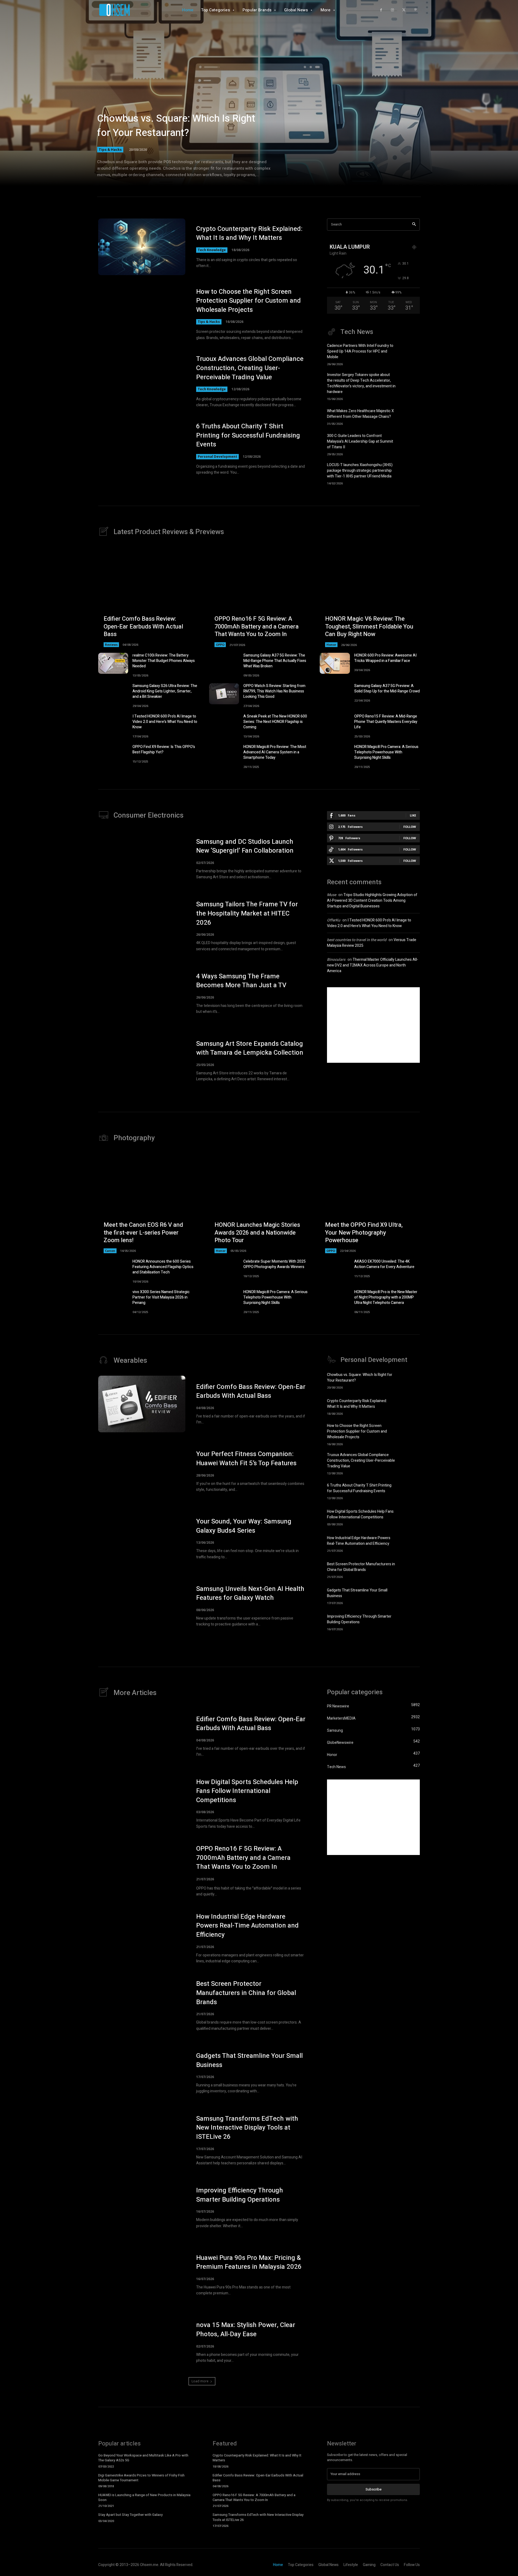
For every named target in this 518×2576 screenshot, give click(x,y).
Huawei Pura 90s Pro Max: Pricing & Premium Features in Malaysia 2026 (249, 2262)
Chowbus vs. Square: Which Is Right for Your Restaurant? (176, 126)
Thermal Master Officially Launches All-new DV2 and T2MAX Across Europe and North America (373, 965)
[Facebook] (381, 10)
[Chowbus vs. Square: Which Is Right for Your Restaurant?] (259, 100)
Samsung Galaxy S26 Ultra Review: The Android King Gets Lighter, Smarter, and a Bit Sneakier (165, 691)
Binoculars (336, 960)
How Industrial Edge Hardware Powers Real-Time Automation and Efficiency (359, 1541)
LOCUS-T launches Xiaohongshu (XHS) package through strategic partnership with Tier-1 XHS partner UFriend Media (360, 471)
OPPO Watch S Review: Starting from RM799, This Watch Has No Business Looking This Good (274, 691)
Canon (110, 1251)
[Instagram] (392, 10)
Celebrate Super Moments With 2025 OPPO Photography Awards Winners (275, 1264)
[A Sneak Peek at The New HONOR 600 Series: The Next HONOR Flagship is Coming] (224, 724)
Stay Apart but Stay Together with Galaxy (130, 2515)
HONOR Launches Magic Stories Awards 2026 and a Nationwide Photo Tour (257, 1233)
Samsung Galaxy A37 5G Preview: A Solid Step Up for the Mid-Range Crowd (387, 689)
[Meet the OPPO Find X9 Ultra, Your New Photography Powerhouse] (370, 1203)
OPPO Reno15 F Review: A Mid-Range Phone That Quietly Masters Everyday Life (386, 722)
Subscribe (374, 2489)
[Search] (414, 225)
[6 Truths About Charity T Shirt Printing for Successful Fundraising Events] (142, 449)
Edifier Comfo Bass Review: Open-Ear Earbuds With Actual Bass (143, 626)
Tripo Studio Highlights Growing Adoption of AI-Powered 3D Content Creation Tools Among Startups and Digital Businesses (372, 901)
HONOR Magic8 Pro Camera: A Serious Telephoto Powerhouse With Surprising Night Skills (386, 752)
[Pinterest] (415, 10)
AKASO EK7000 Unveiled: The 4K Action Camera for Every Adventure (384, 1264)
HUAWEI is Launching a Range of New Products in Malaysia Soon (144, 2497)
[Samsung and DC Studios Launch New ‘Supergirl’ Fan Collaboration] (142, 859)
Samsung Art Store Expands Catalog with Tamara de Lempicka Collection (250, 1048)
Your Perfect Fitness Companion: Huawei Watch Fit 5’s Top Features (246, 1459)
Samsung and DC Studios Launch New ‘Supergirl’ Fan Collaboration (245, 846)
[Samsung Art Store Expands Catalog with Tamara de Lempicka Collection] (142, 1061)
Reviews (111, 645)
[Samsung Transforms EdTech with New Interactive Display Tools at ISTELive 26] (142, 2140)
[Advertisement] (373, 1025)
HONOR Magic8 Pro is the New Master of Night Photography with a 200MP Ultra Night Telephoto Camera (386, 1297)
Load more (200, 2381)
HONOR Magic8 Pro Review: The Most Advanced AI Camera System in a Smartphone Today (275, 752)
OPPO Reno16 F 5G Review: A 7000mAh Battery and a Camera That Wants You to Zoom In (257, 626)
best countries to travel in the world (357, 940)
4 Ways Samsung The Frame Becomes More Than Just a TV (241, 981)
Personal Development (217, 457)
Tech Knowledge (212, 250)
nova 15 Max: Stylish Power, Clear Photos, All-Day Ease (246, 2330)
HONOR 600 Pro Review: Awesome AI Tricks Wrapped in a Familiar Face (385, 658)
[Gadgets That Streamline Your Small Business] (410, 1596)
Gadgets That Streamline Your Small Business (249, 2060)
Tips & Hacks (110, 149)
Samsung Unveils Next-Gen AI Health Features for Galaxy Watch (250, 1593)
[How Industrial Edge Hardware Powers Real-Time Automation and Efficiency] (410, 1543)
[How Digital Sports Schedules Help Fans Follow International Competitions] (410, 1517)
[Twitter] (404, 10)
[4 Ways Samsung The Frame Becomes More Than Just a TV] (142, 993)
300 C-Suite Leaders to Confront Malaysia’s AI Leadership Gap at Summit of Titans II (360, 441)
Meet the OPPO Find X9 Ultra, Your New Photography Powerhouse (364, 1233)
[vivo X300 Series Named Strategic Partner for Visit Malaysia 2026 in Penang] (113, 1300)
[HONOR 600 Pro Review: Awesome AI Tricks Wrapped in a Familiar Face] (335, 663)
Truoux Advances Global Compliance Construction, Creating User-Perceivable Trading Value (250, 368)
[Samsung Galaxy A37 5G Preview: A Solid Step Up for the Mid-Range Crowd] (335, 694)
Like (413, 815)
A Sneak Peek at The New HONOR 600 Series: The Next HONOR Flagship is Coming (275, 722)
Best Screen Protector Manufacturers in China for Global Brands (361, 1567)
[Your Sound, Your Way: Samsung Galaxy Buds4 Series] (142, 1539)
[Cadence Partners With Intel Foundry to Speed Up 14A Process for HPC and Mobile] (410, 353)
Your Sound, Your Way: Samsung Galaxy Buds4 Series (244, 1526)
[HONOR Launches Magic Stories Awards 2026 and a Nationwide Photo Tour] (259, 1203)
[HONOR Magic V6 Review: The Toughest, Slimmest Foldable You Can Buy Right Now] (370, 597)
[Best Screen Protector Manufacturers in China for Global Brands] (410, 1569)
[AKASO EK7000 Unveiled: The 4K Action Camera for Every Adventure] (335, 1269)
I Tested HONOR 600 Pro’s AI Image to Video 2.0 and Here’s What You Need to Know (165, 722)
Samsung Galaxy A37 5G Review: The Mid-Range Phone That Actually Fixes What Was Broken (275, 661)
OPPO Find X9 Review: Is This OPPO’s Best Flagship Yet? (164, 749)
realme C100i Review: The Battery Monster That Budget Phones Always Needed (164, 661)
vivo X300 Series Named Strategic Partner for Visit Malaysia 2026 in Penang (161, 1297)
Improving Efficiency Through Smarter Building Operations (359, 1619)
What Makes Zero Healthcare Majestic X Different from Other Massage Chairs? (360, 414)
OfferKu (334, 920)
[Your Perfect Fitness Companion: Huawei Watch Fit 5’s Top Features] (142, 1471)
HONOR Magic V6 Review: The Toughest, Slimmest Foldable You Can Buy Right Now (369, 626)
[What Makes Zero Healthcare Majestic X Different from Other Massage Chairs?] (410, 416)
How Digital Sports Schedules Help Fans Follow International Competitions (360, 1514)
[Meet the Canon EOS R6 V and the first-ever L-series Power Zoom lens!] (148, 1203)
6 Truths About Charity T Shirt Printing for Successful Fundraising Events (248, 435)
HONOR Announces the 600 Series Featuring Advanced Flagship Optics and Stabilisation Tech (163, 1267)
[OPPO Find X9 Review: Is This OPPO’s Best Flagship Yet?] (113, 755)
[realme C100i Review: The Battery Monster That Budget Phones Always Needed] (113, 663)
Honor (331, 645)
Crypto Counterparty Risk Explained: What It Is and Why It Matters (249, 233)
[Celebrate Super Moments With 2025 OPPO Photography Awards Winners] (224, 1269)
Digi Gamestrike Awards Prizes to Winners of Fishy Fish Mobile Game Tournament (141, 2478)
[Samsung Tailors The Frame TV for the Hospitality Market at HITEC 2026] (142, 926)
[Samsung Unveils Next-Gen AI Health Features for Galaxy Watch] (142, 1606)
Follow (410, 827)
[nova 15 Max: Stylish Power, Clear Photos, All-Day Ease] (142, 2342)
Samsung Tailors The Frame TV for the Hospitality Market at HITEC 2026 (247, 913)
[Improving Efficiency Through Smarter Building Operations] (410, 1622)
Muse (332, 895)
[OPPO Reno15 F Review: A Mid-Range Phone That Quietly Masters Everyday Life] (335, 724)
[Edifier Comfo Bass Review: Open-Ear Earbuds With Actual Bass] (148, 597)
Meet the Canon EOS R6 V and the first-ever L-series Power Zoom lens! (143, 1233)
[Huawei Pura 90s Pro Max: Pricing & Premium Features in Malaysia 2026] (142, 2275)
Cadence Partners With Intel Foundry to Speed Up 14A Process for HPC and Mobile (360, 351)
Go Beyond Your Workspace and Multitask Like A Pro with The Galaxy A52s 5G (143, 2458)
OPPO (220, 645)
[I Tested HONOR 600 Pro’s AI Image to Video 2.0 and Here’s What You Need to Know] (113, 724)
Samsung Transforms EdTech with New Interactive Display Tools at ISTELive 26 (247, 2128)
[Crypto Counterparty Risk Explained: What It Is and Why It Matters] (142, 247)
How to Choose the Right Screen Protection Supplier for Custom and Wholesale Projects (248, 301)
